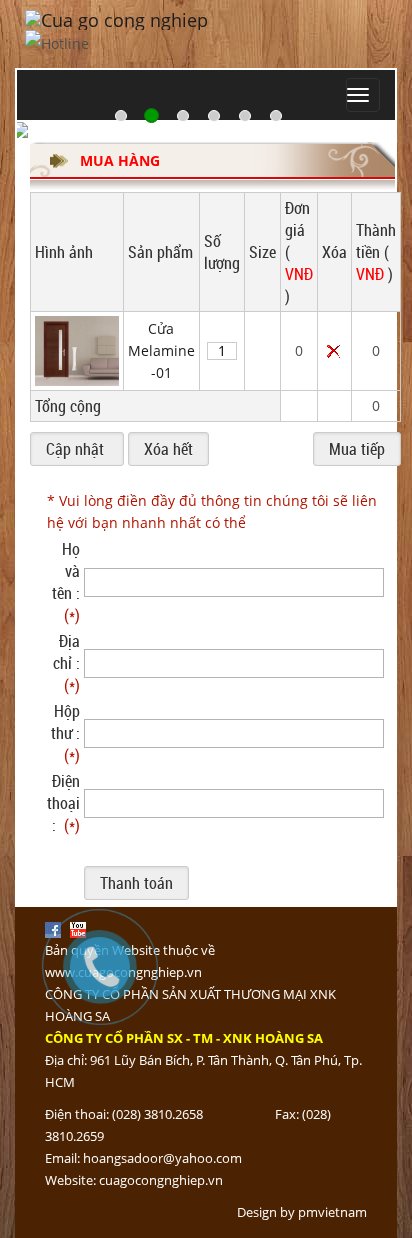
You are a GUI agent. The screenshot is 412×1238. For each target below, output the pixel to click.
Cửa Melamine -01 (161, 350)
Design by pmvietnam (302, 1212)
